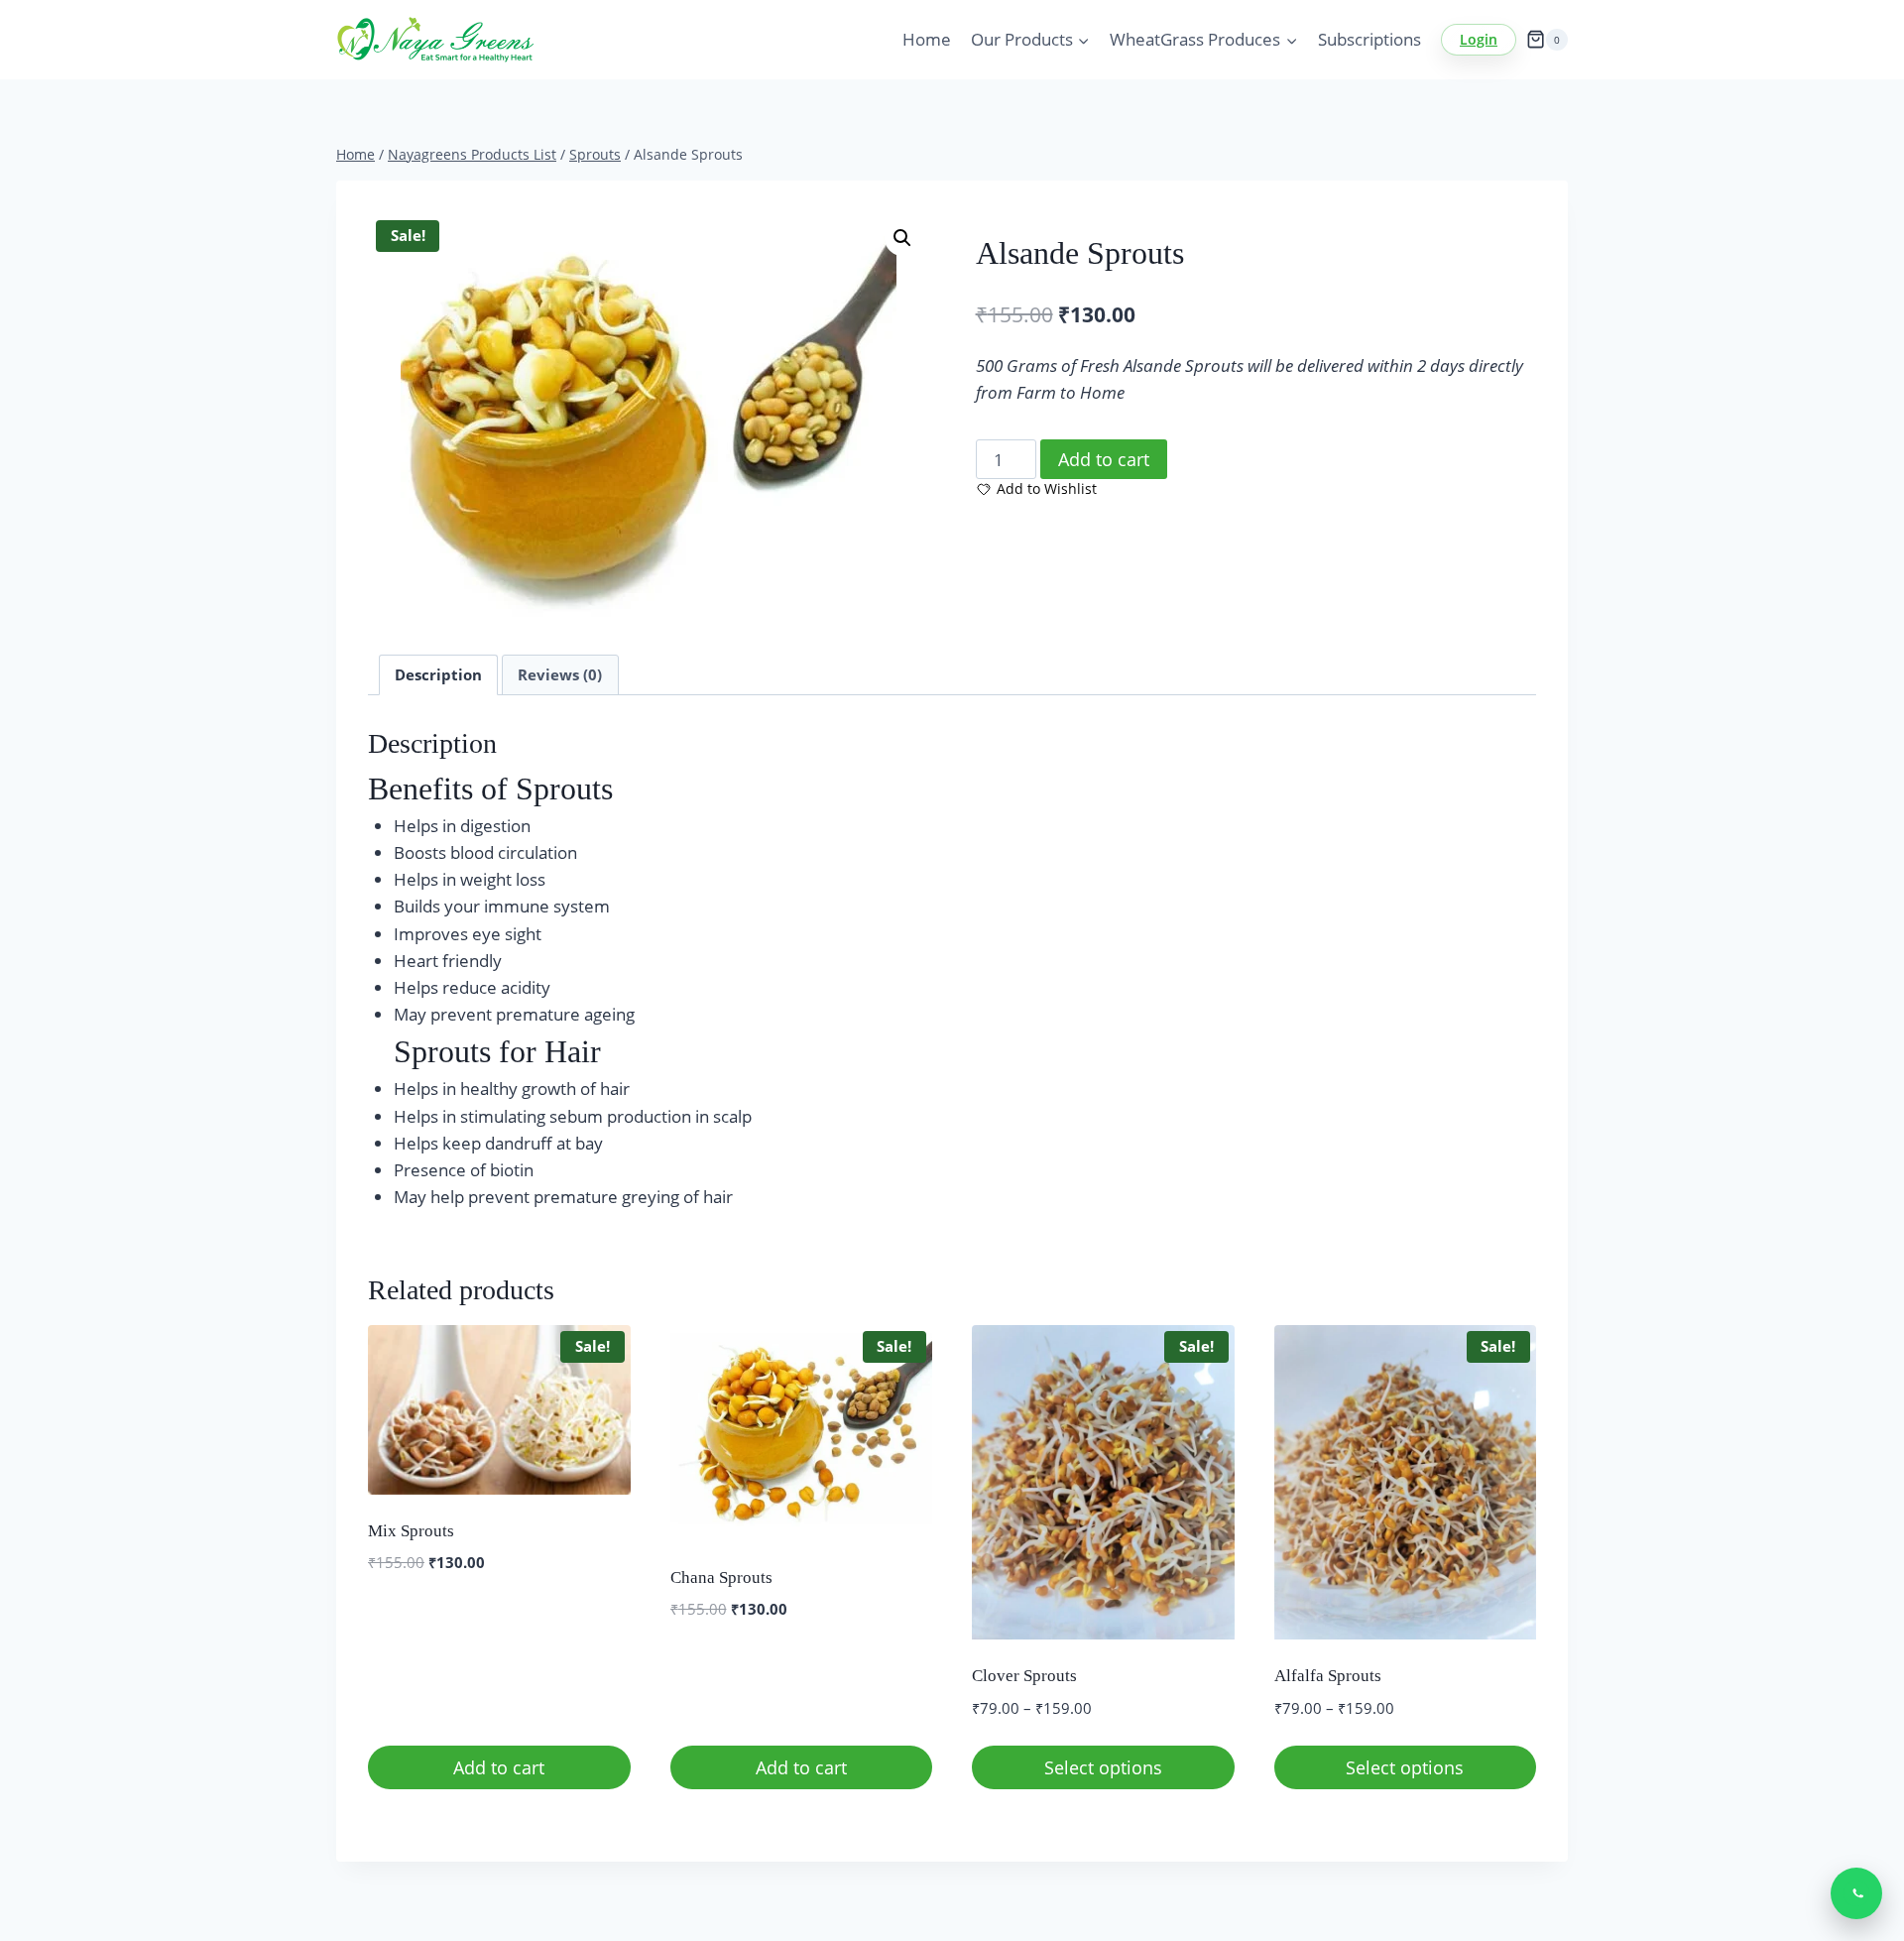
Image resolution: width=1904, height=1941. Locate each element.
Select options (1103, 1767)
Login (1479, 39)
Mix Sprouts (411, 1531)
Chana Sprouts (721, 1577)
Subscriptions (1369, 39)
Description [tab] (438, 674)
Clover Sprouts (1024, 1676)
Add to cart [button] (499, 1767)
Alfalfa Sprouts (1328, 1676)
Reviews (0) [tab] (560, 674)
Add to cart (1104, 459)
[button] (902, 238)
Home (927, 39)
